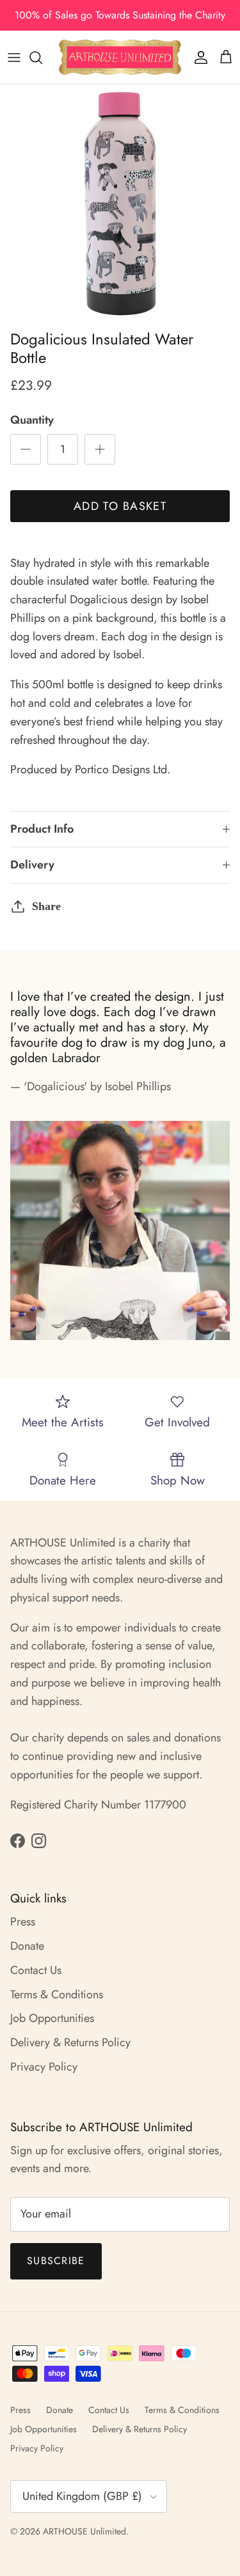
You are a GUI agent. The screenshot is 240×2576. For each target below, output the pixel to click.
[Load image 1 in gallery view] (120, 204)
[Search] (42, 58)
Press (23, 1922)
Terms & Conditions (57, 1994)
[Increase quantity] (100, 449)
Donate (27, 1946)
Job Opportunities (52, 2018)
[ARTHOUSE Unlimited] (120, 57)
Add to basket (120, 506)
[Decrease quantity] (26, 449)
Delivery (32, 865)
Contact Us (36, 1970)
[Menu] (14, 58)
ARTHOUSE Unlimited (84, 2531)
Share (46, 906)
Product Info (42, 829)
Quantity (32, 420)
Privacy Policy (44, 2067)
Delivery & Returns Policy (70, 2042)
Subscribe (56, 2261)
